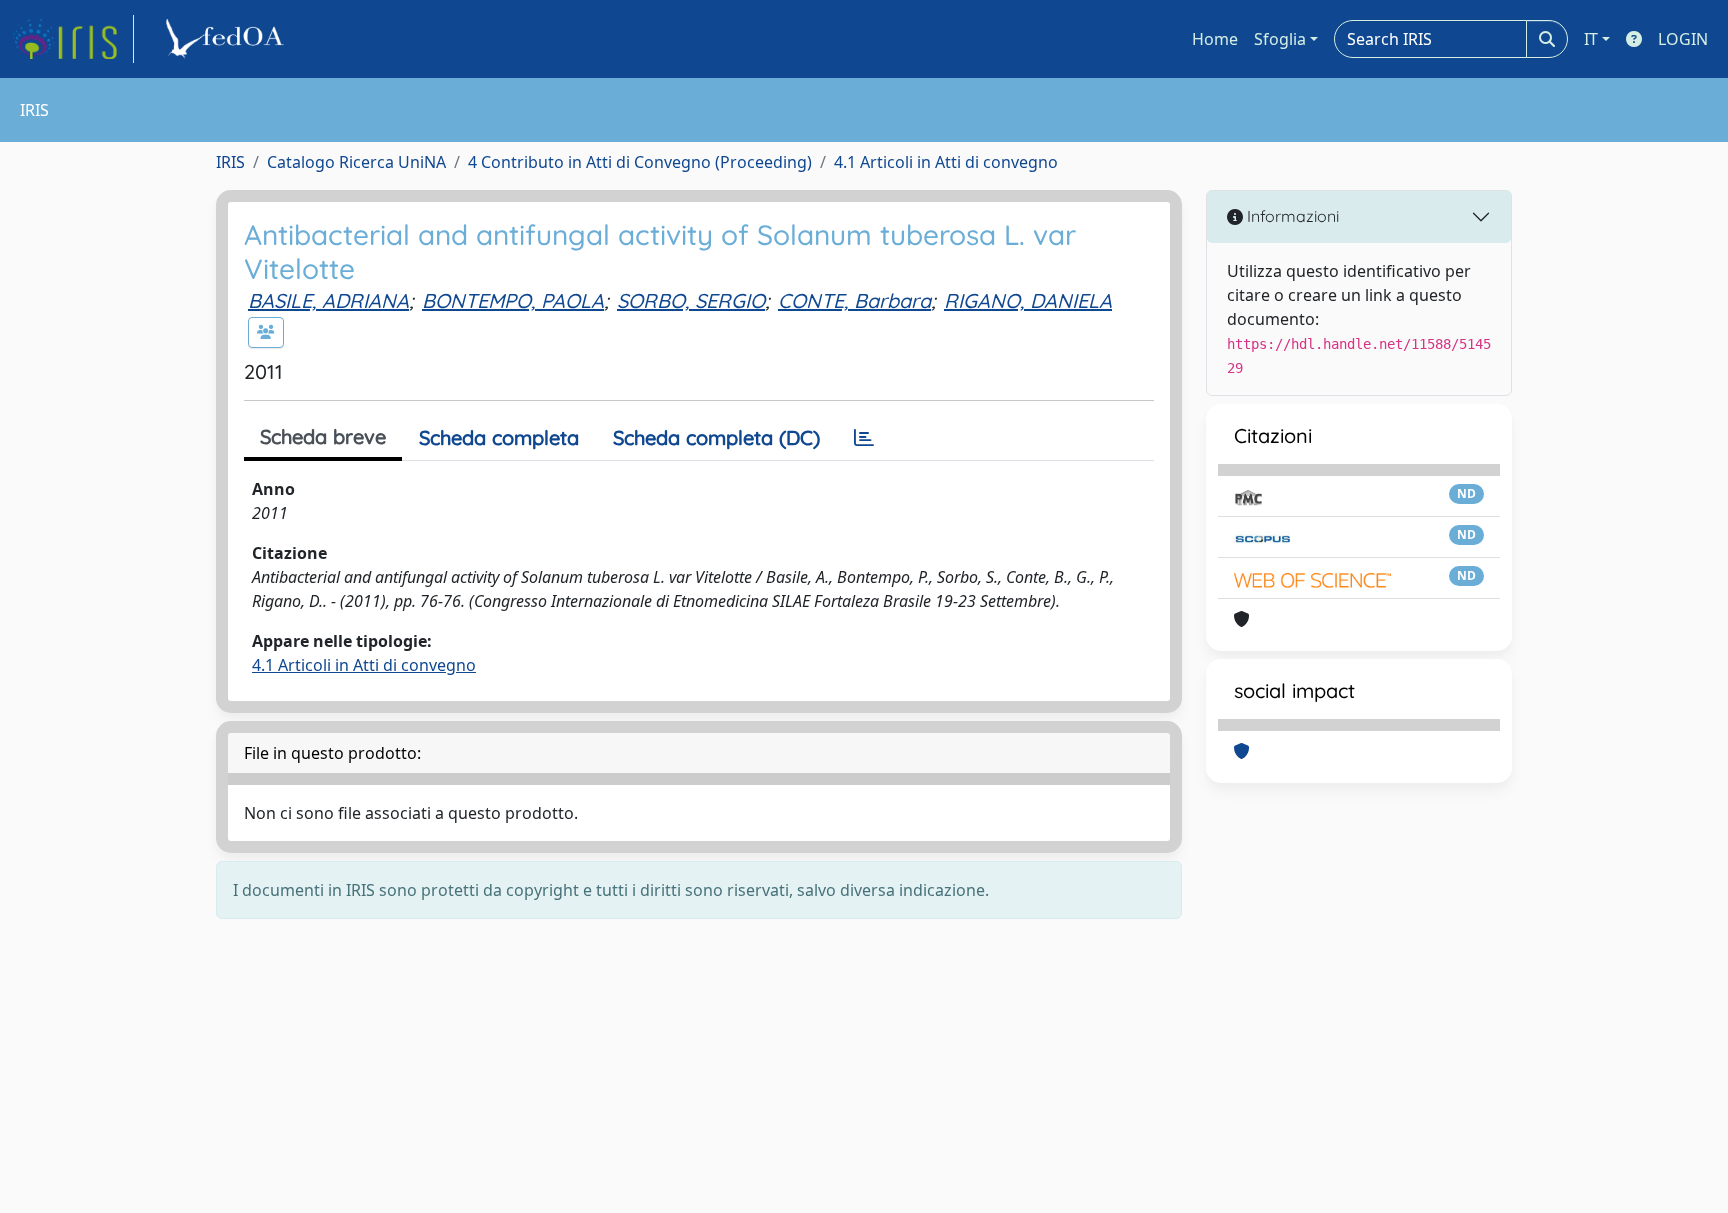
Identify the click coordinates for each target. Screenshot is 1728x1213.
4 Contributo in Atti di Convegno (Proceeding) (640, 162)
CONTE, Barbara (854, 300)
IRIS (230, 162)
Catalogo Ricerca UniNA (356, 162)
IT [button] (1591, 39)
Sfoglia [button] (1280, 39)
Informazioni (1291, 216)
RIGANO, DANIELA (1028, 300)
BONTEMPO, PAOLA (513, 300)
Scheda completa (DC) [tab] (716, 437)
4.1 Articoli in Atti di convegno (946, 162)
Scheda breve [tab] (323, 436)
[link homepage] (73, 39)
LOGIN (1683, 39)
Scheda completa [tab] (499, 437)
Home (1215, 39)
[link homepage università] (228, 39)
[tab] (864, 438)
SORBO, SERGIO (691, 300)
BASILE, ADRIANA (328, 300)
